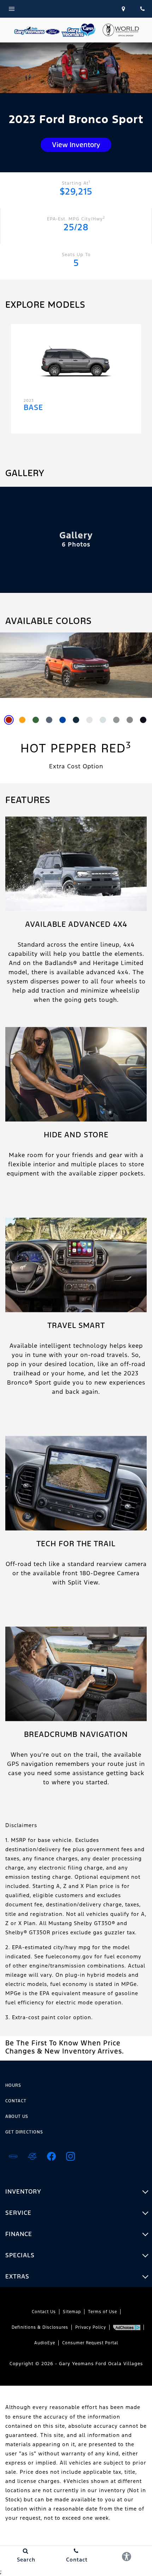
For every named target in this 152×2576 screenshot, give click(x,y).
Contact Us (44, 2312)
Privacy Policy (91, 2327)
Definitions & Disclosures (40, 2327)
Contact (16, 2101)
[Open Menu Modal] (57, 9)
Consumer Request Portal (90, 2343)
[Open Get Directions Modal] (124, 9)
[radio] (9, 720)
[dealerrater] (32, 2156)
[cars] (13, 2156)
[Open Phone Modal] (142, 9)
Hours (13, 2085)
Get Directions (24, 2132)
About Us (17, 2116)
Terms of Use (103, 2312)
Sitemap (72, 2312)
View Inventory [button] (76, 145)
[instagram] (70, 2156)
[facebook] (51, 2156)
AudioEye (45, 2343)
